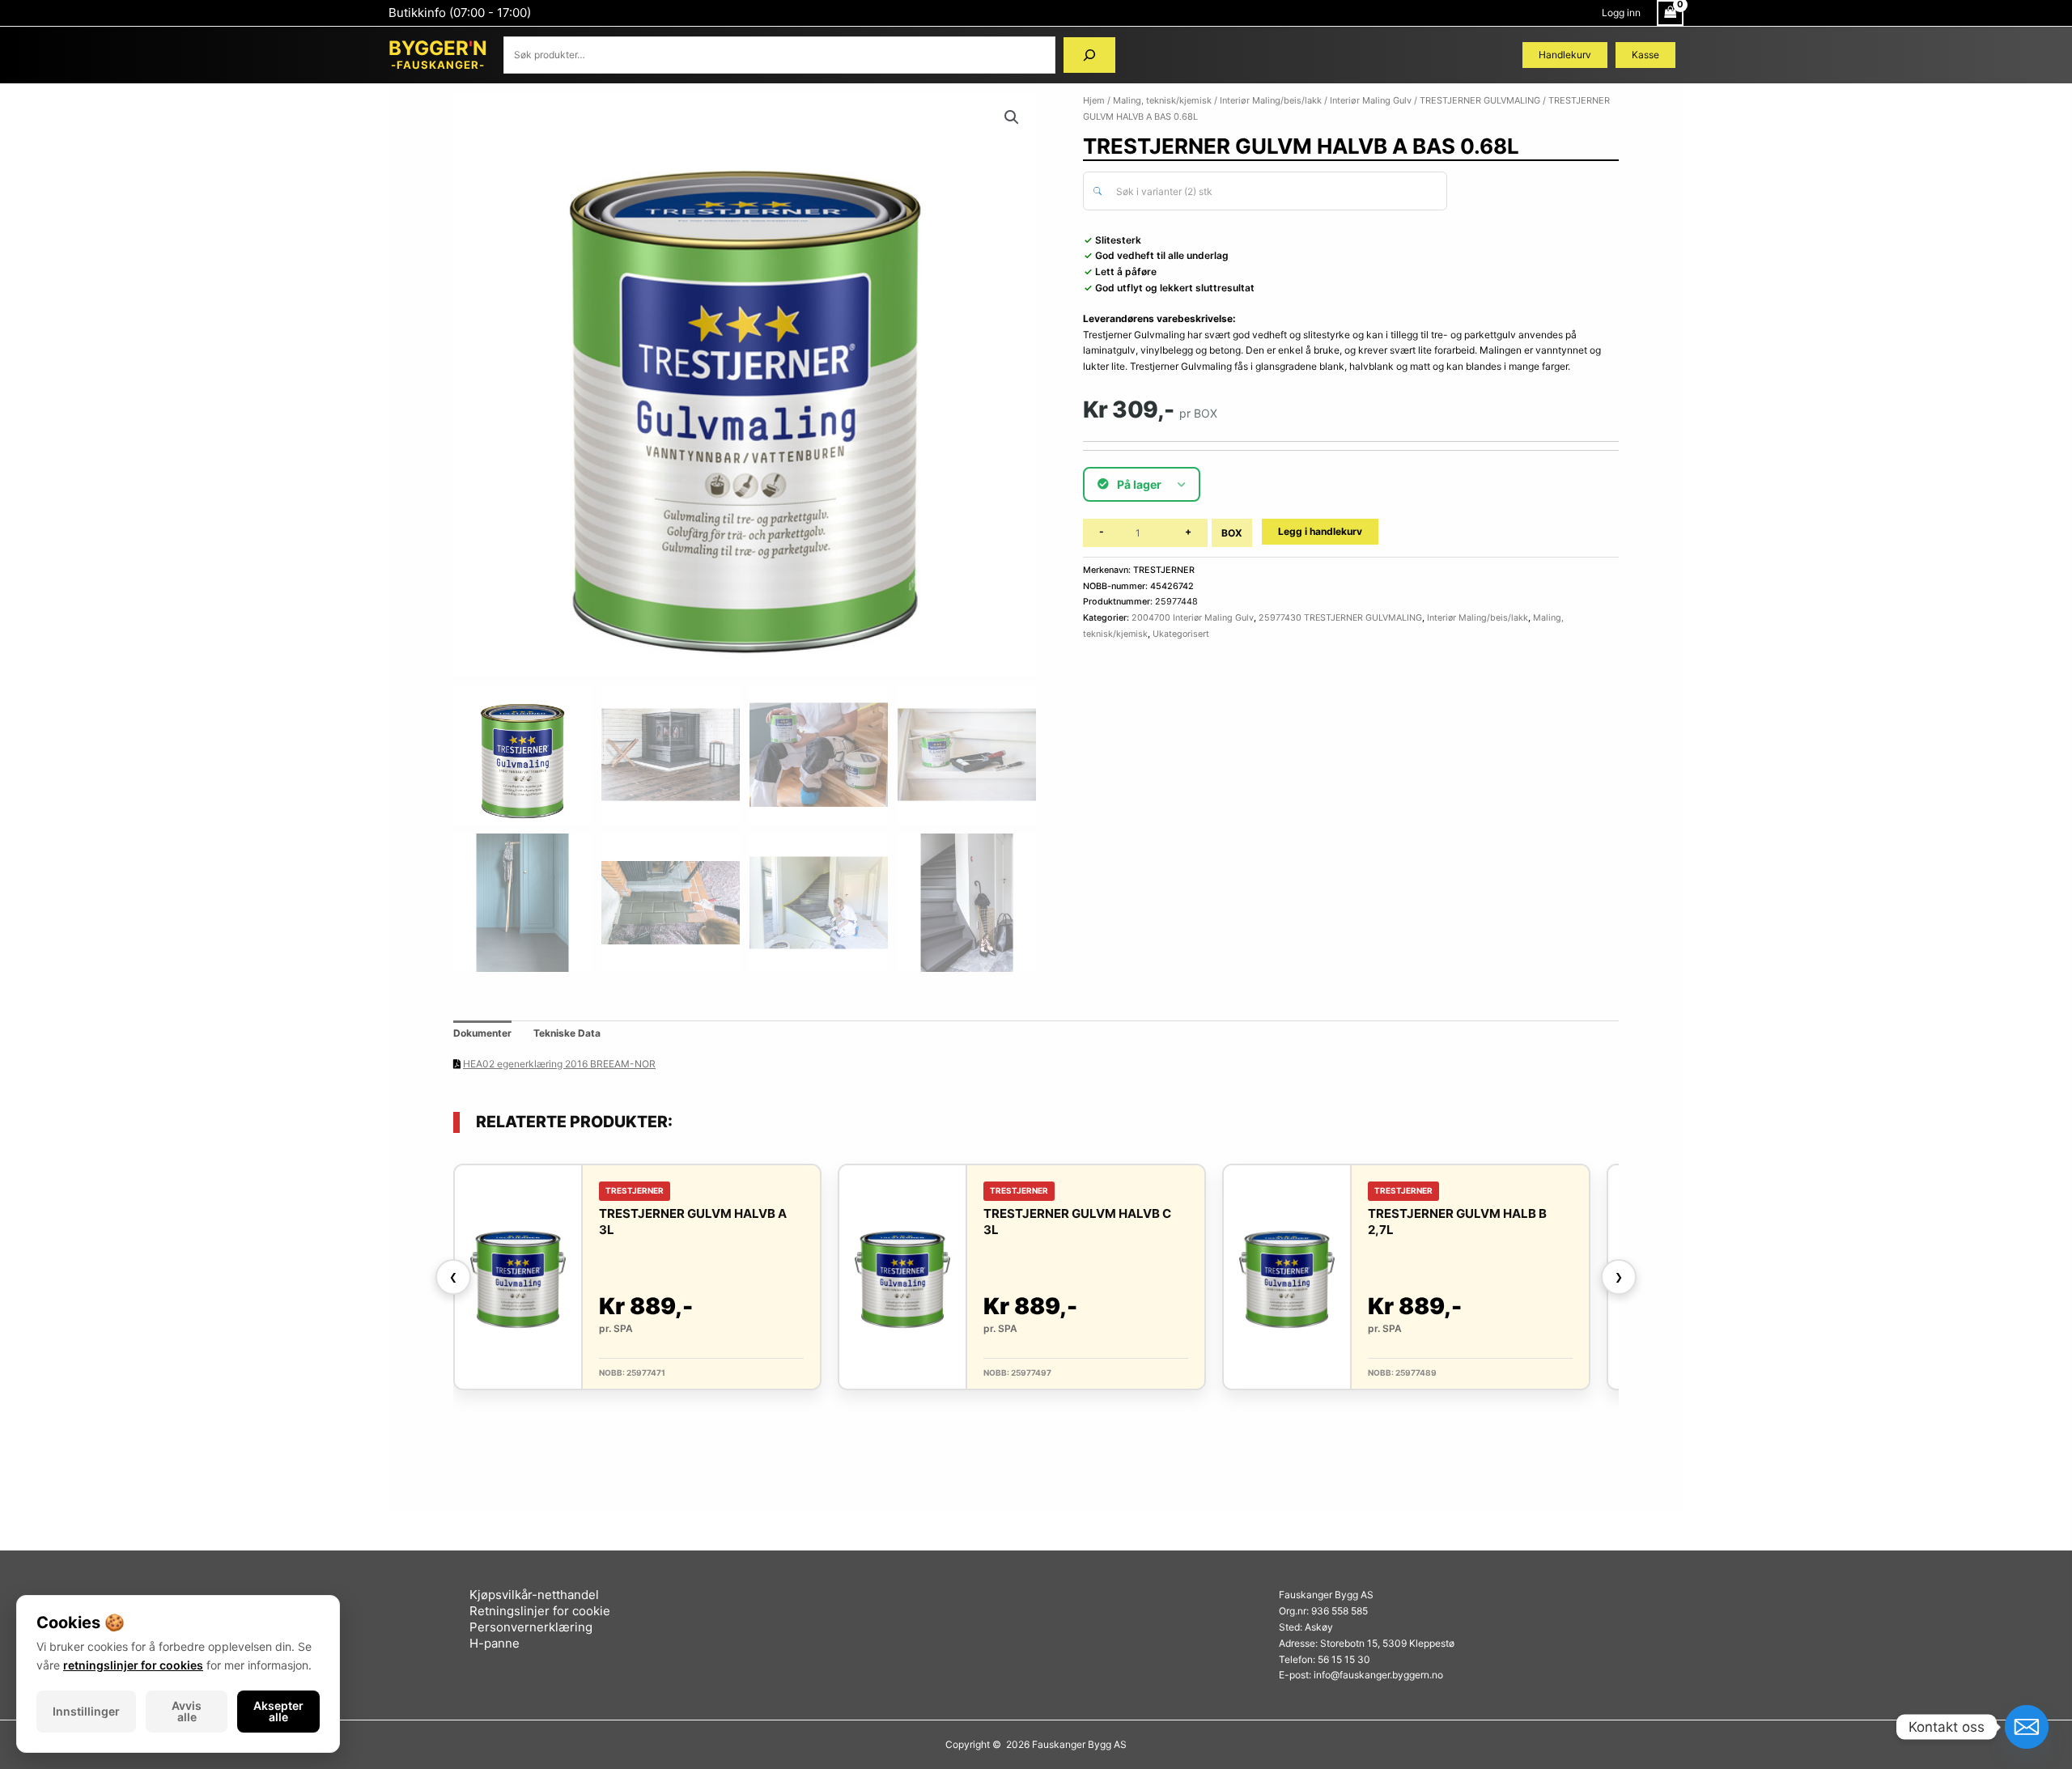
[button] (1012, 117)
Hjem (1094, 100)
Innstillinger (86, 1711)
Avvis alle (187, 1711)
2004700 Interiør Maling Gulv (1193, 618)
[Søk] (1089, 55)
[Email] (2027, 1727)
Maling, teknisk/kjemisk (1162, 100)
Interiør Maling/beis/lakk (1271, 100)
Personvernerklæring (531, 1627)
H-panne (495, 1643)
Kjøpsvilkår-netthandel (534, 1595)
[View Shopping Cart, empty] (1670, 13)
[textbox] (1274, 192)
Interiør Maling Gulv (1371, 100)
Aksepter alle (278, 1711)
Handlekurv (1565, 55)
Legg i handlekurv (1320, 531)
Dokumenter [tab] (482, 1033)
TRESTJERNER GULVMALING (1480, 100)
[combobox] (1265, 191)
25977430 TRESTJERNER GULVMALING (1340, 618)
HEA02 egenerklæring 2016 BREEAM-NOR (559, 1064)
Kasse (1645, 55)
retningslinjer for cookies (133, 1665)
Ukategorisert (1181, 634)
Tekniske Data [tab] (567, 1033)
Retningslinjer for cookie (540, 1611)
